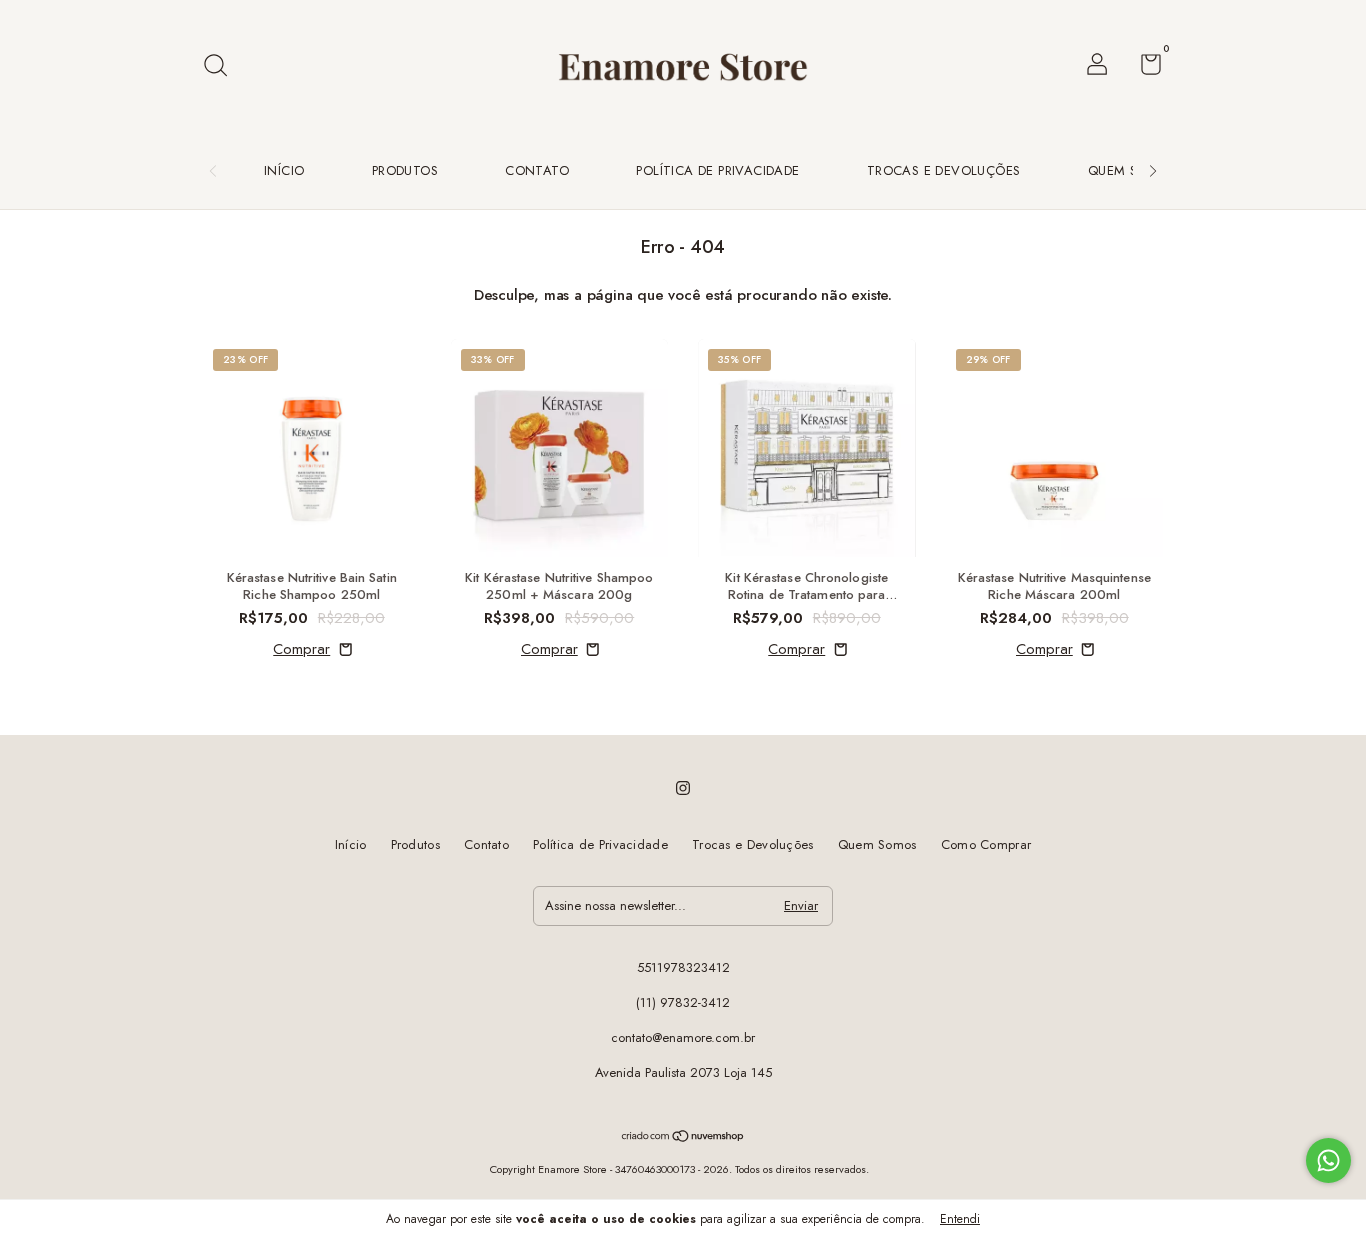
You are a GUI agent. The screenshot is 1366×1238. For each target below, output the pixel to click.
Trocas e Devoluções (944, 170)
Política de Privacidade (717, 170)
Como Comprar (986, 844)
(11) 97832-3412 (683, 1002)
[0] (1143, 68)
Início (284, 170)
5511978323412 (683, 967)
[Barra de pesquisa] (222, 66)
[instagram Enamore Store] (683, 788)
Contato (537, 170)
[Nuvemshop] (683, 1138)
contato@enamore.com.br (683, 1037)
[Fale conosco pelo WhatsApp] (1328, 1160)
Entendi (960, 1219)
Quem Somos (1132, 170)
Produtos (405, 170)
